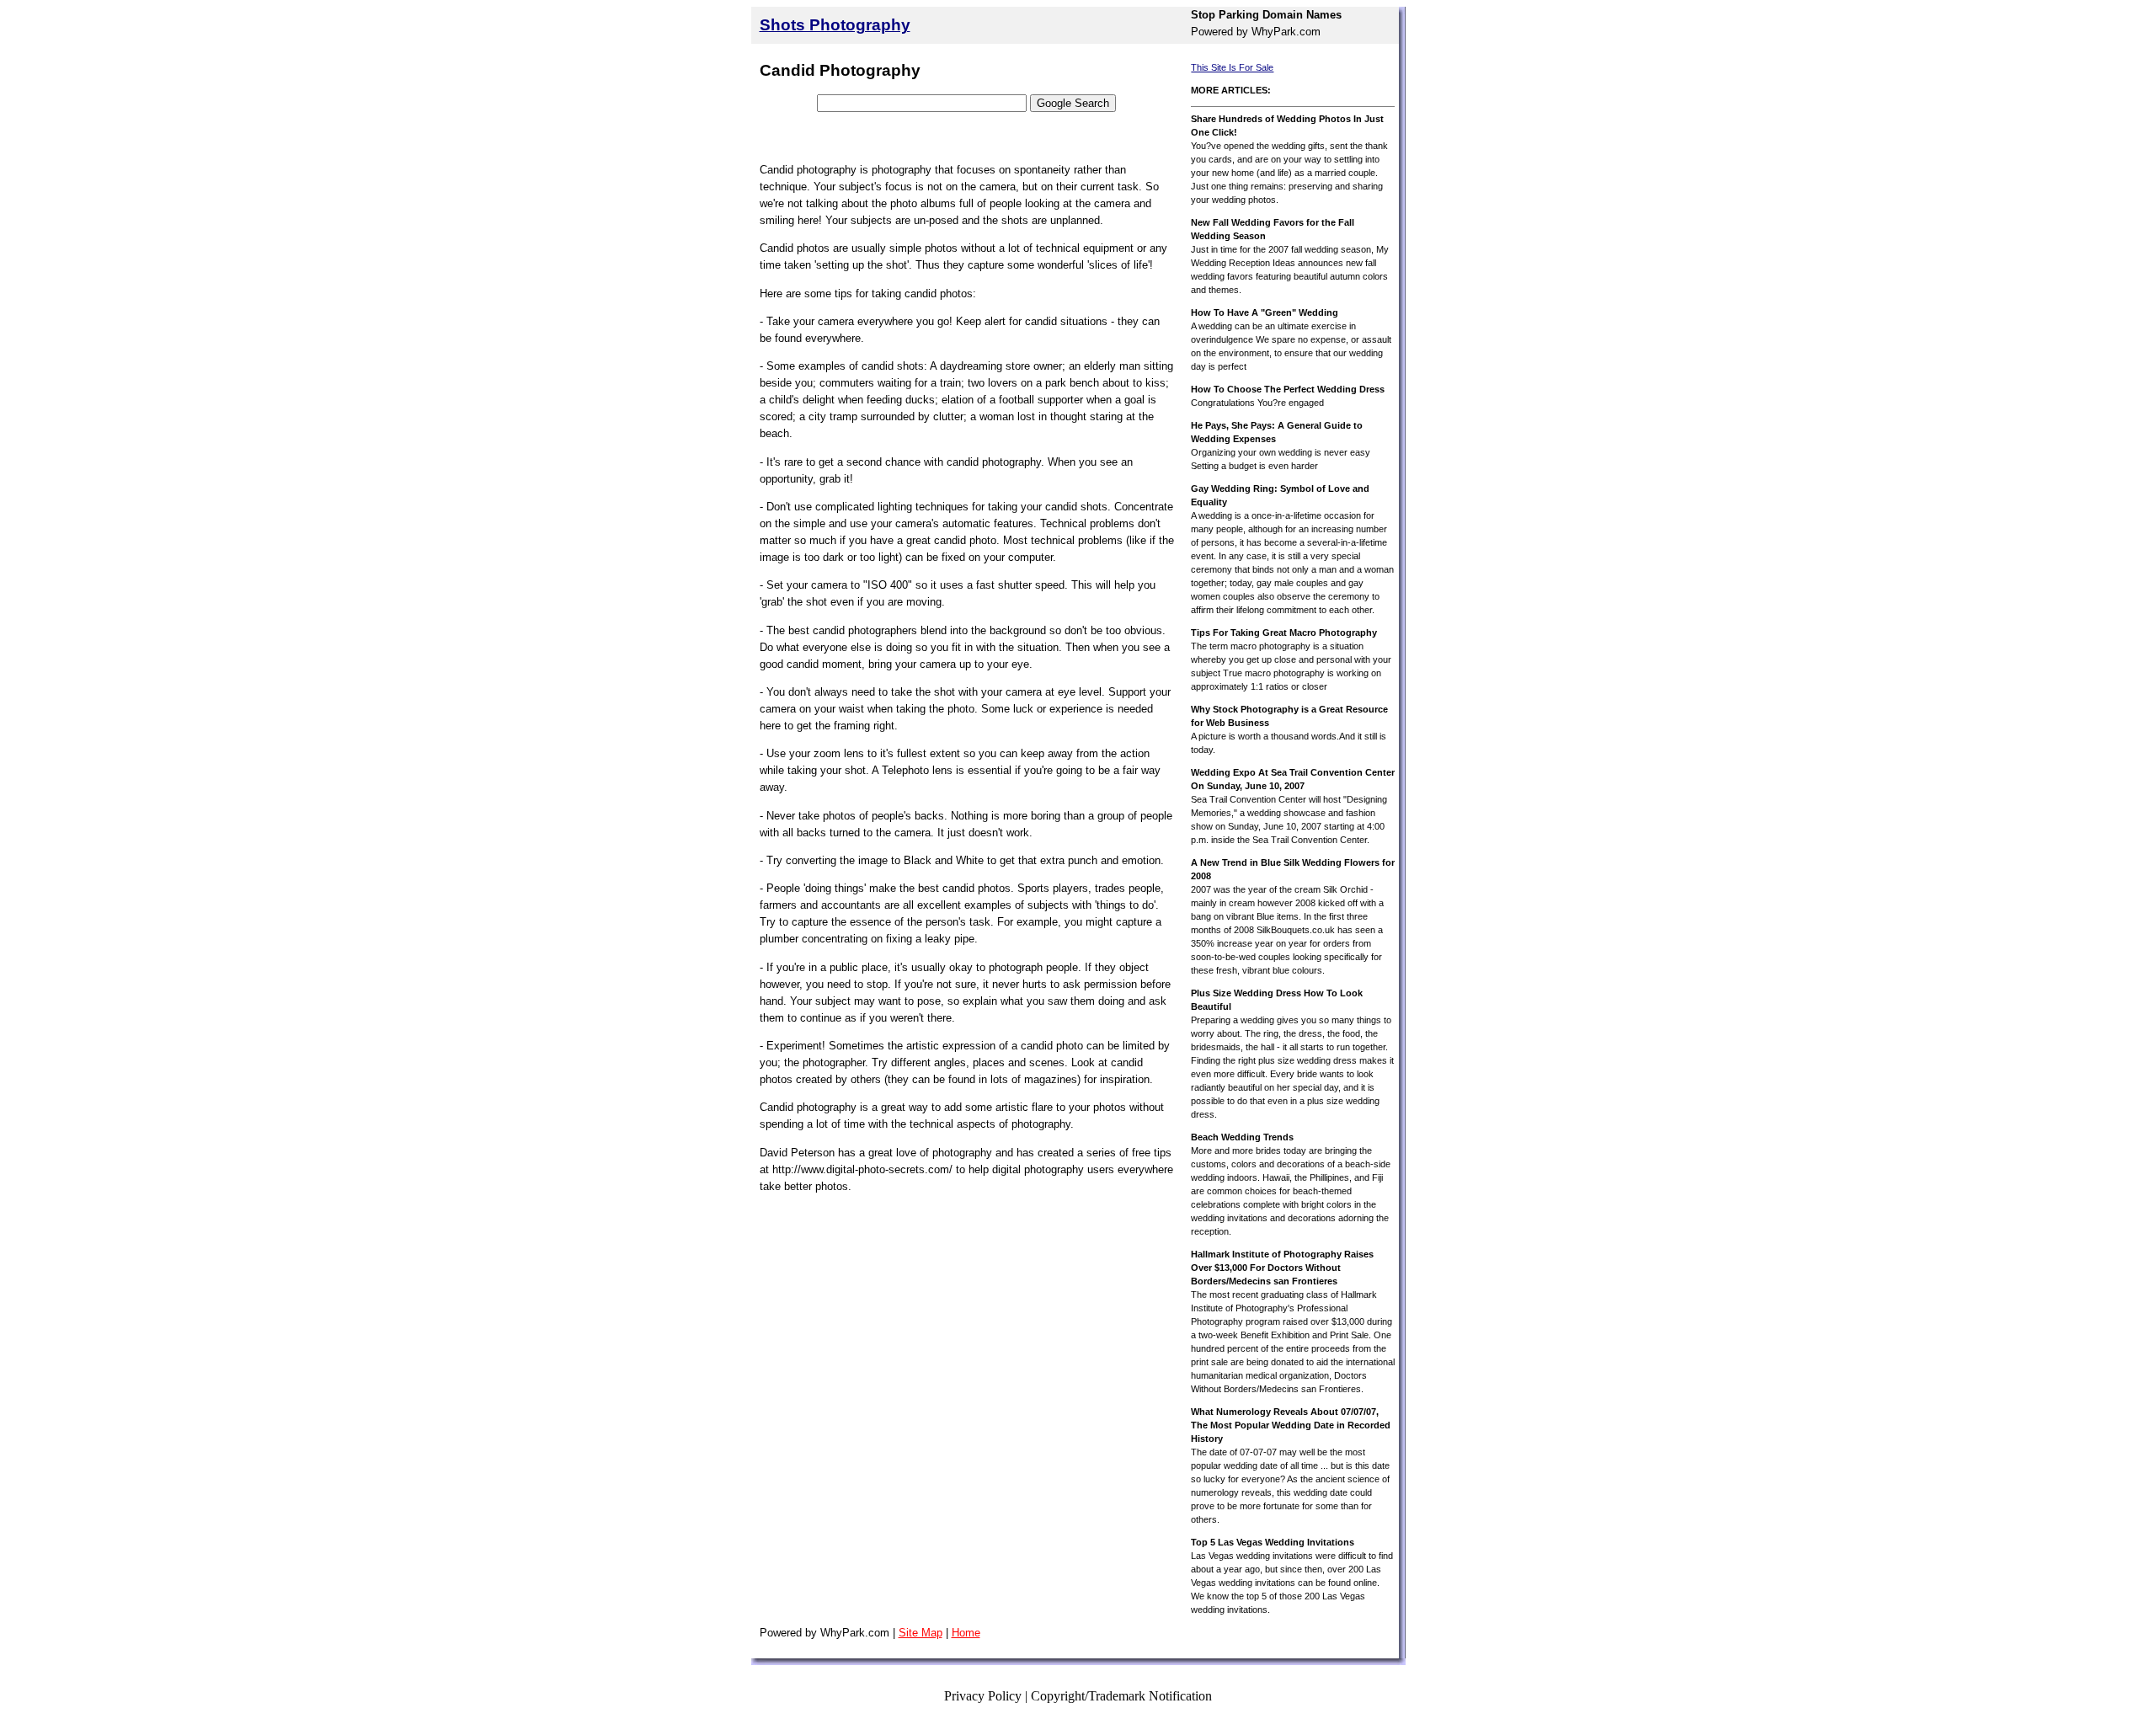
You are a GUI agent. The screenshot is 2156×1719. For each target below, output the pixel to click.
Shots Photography (835, 25)
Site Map (921, 1633)
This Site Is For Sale (1232, 67)
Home (966, 1633)
